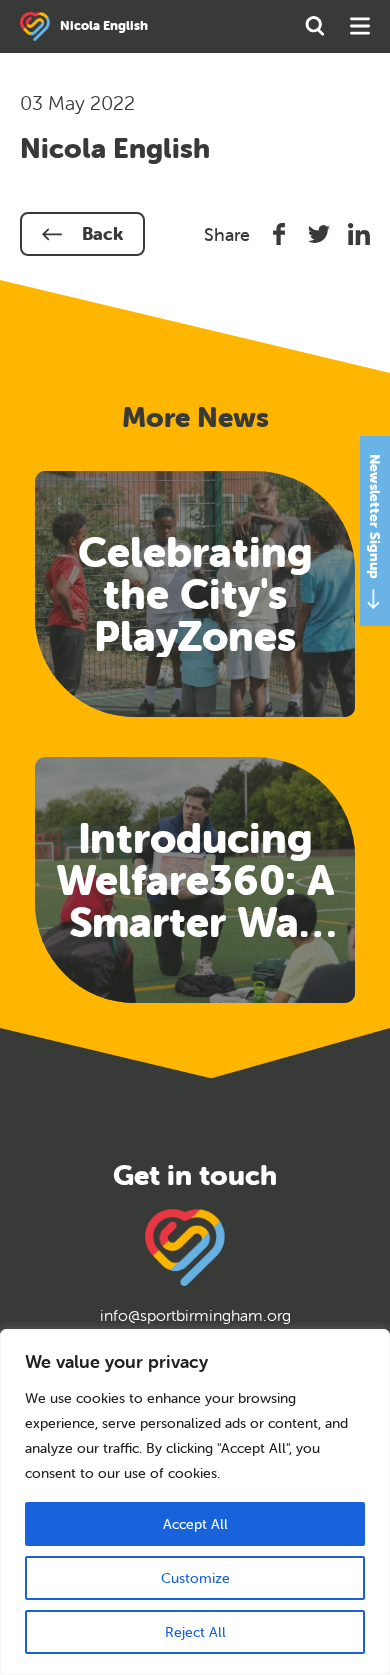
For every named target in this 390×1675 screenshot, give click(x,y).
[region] (195, 1502)
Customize (195, 1578)
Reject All (195, 1632)
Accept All (195, 1524)
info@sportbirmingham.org (195, 1315)
